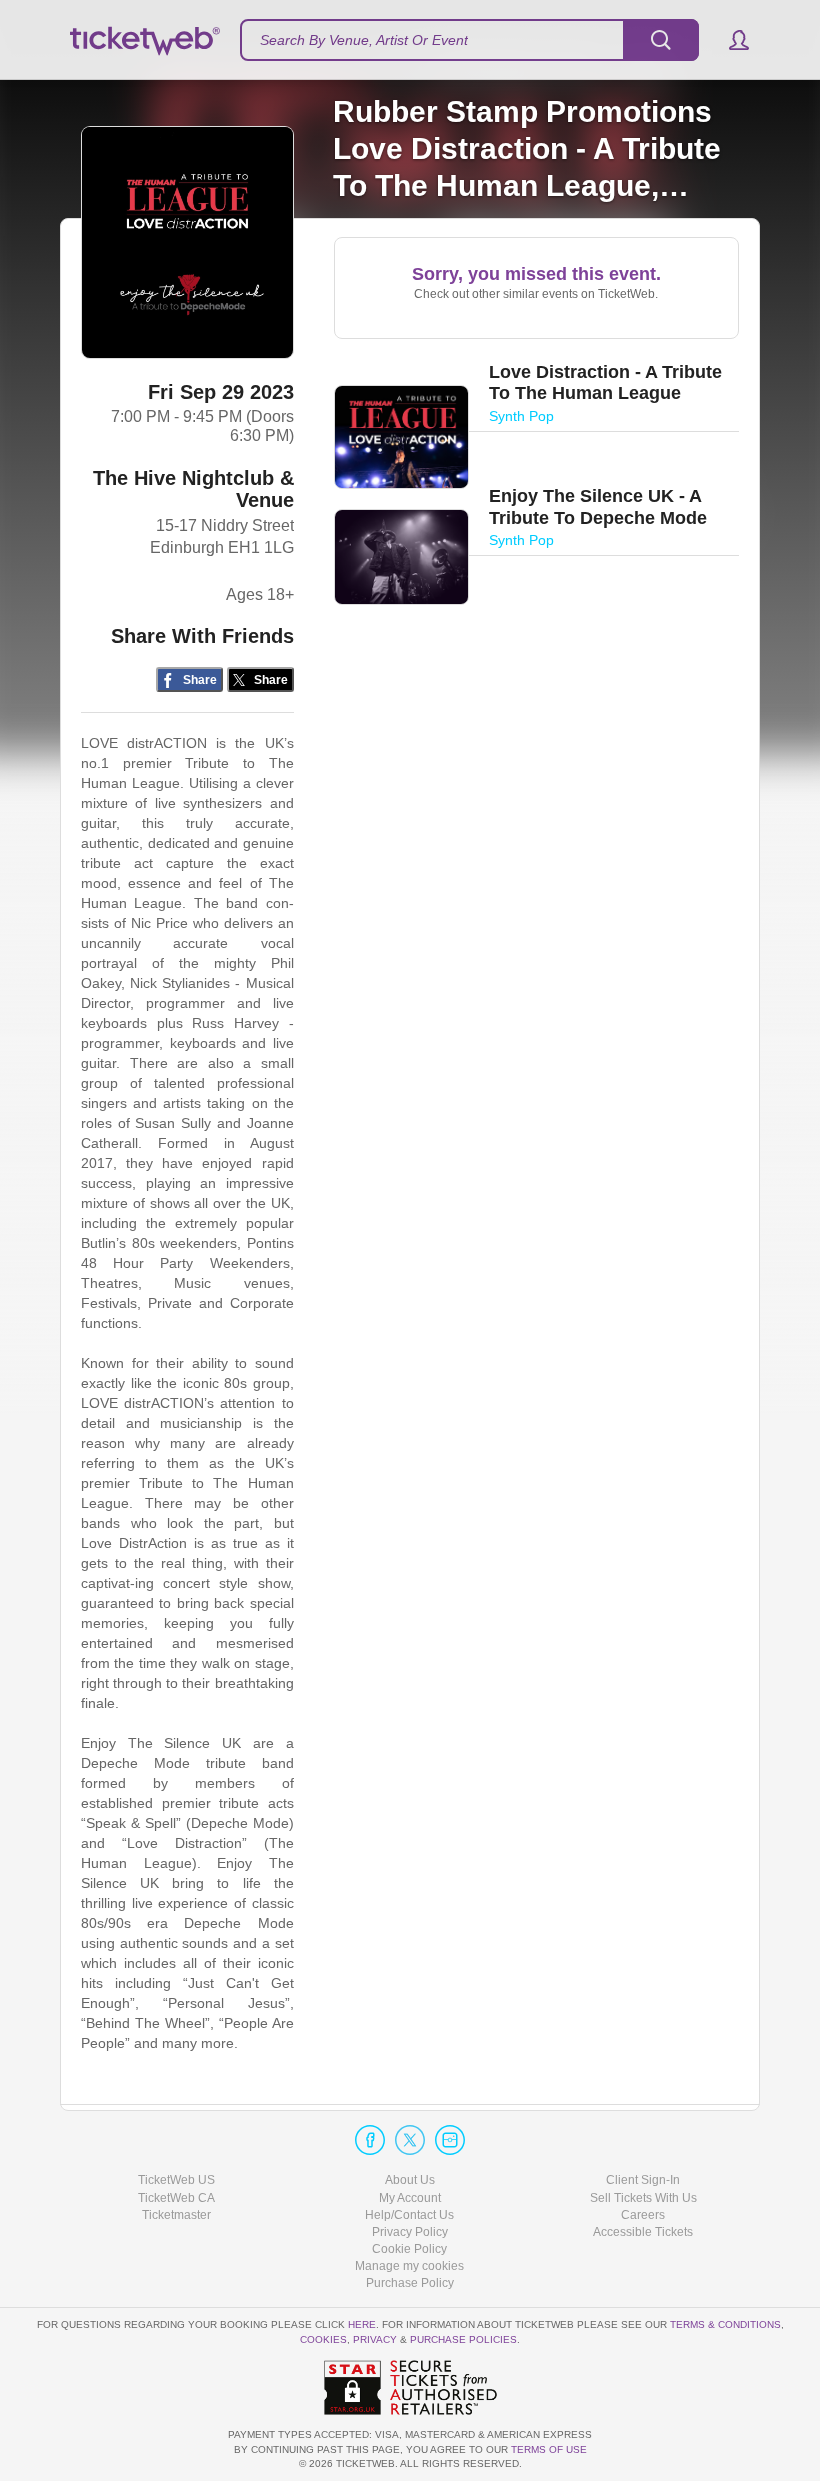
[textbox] (469, 40)
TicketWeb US (176, 2180)
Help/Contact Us (409, 2215)
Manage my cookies (409, 2266)
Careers (643, 2215)
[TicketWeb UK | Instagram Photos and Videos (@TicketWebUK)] (450, 2140)
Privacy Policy (410, 2232)
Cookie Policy (409, 2249)
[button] (729, 40)
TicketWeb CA (176, 2198)
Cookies (323, 2339)
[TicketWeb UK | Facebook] (370, 2140)
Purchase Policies (463, 2339)
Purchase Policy (410, 2283)
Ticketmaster (176, 2215)
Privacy (375, 2339)
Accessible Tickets (643, 2232)
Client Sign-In (643, 2180)
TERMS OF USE (549, 2449)
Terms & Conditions (725, 2324)
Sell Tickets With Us (643, 2198)
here (362, 2324)
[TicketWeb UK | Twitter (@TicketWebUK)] (410, 2140)
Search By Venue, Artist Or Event (364, 40)
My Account (410, 2198)
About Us (410, 2180)
